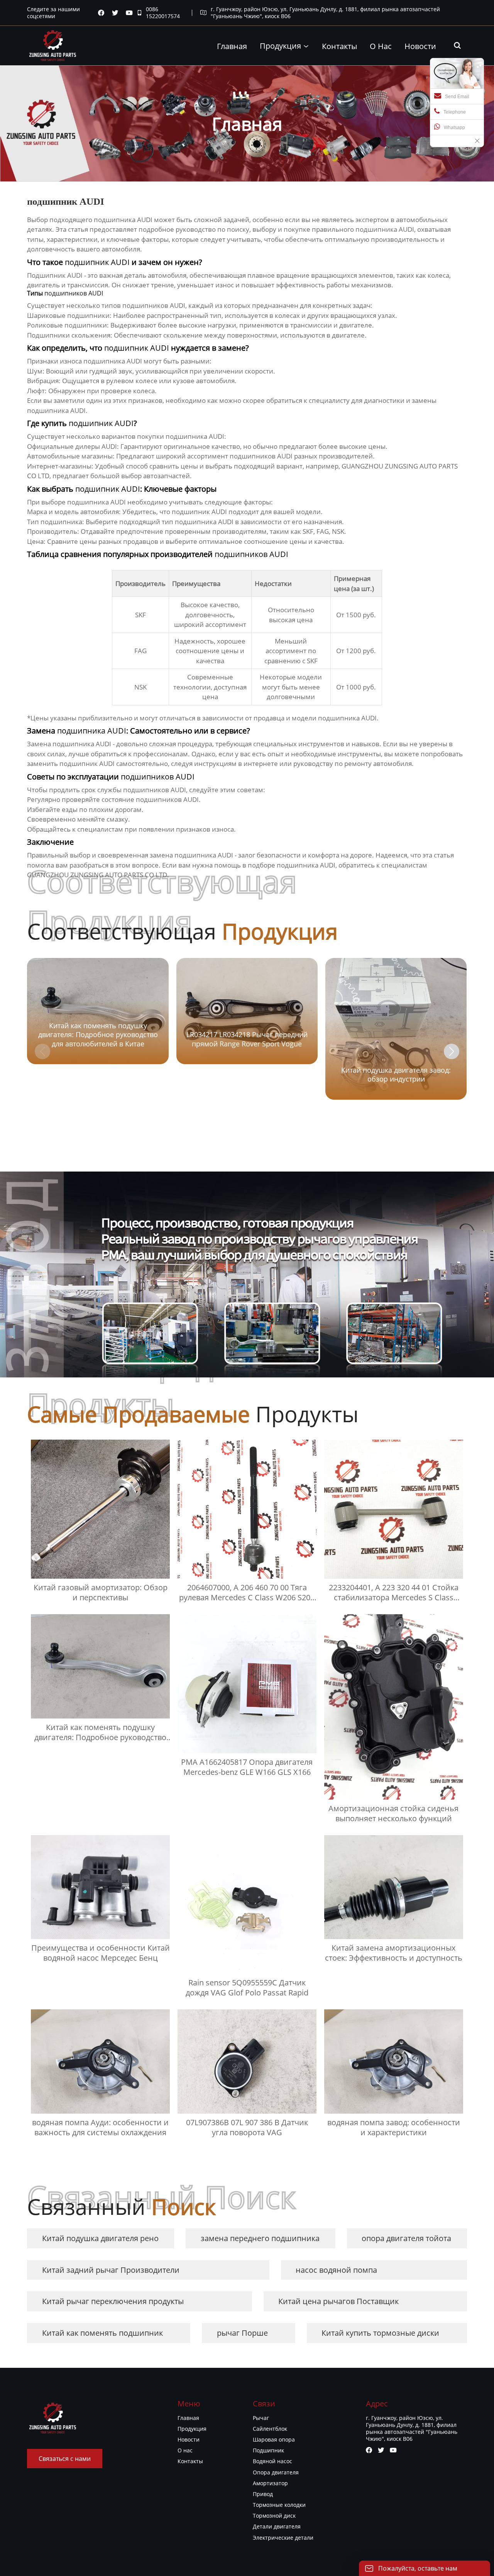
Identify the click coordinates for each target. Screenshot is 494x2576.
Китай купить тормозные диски (380, 2333)
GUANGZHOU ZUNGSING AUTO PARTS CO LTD (97, 875)
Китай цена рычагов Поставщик (338, 2301)
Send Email (457, 97)
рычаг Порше (242, 2333)
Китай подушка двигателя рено (100, 2238)
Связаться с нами (65, 2459)
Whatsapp (454, 127)
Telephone (455, 112)
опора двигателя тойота (406, 2238)
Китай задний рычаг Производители (111, 2270)
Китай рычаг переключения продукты (113, 2301)
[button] (452, 1051)
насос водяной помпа (336, 2270)
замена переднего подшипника (260, 2238)
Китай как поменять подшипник (102, 2333)
